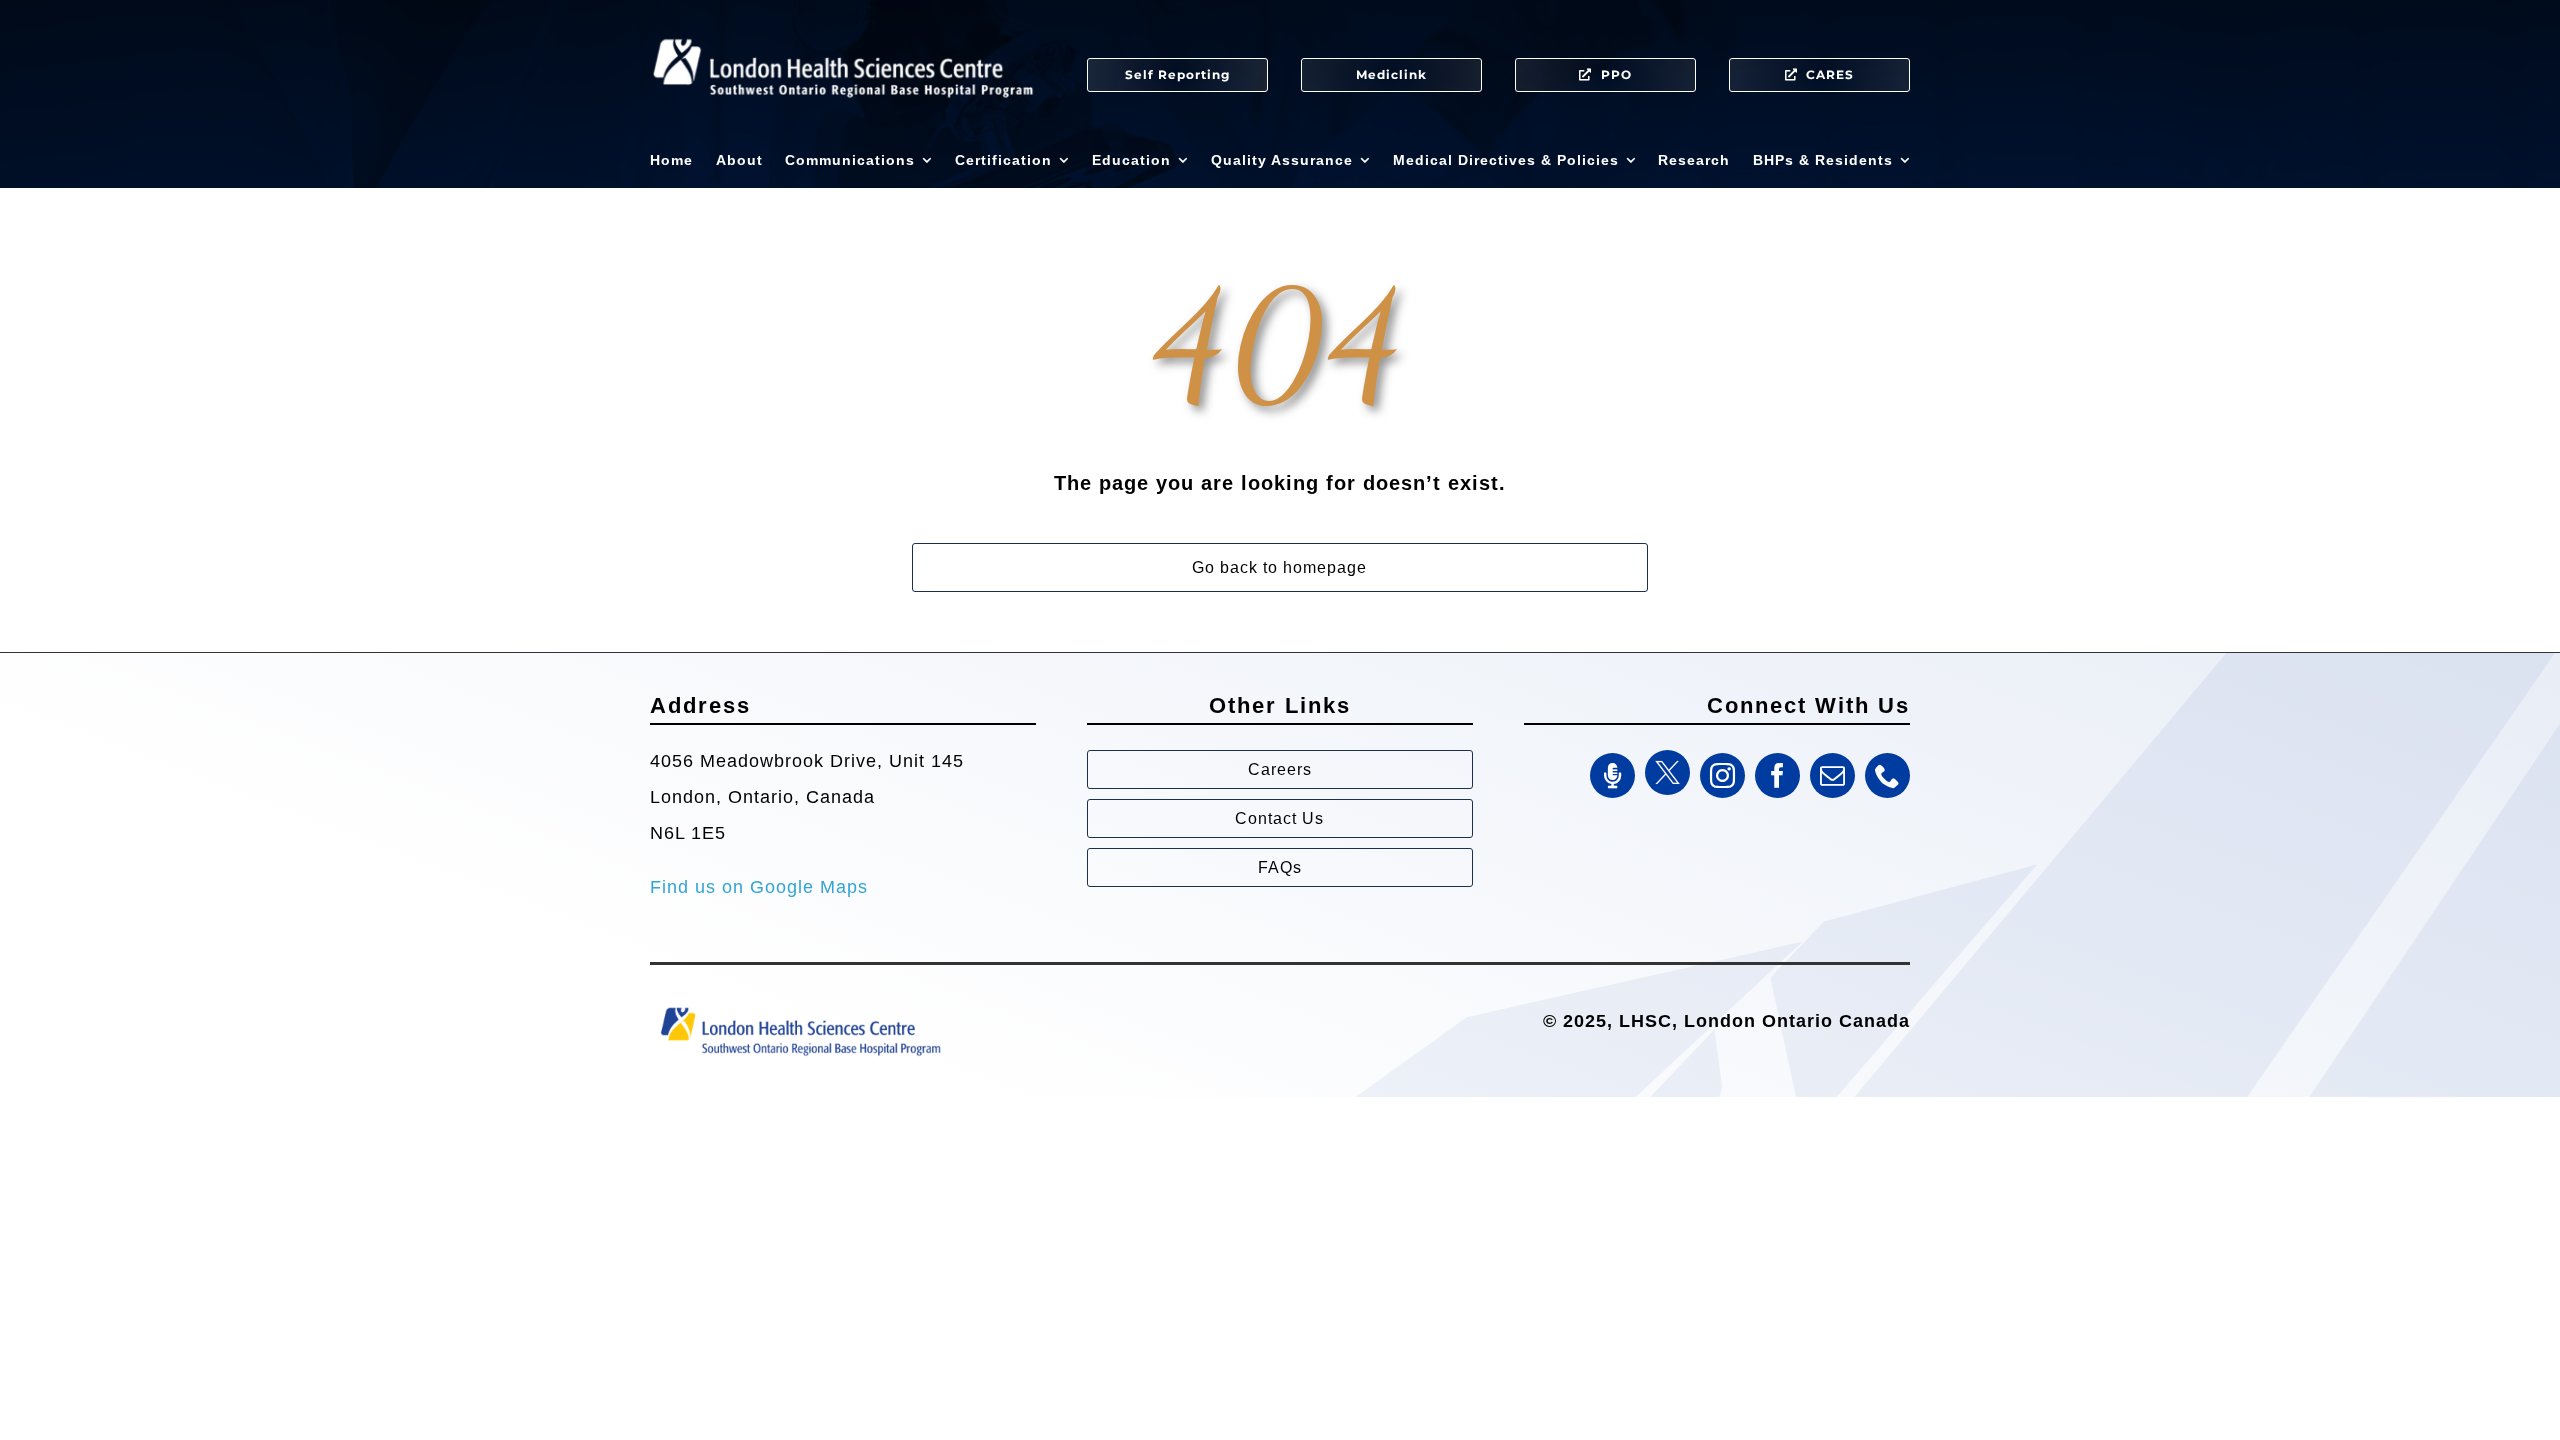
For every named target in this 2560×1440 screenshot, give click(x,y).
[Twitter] (1667, 772)
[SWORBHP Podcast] (1612, 775)
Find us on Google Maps (759, 887)
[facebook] (1777, 775)
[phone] (1887, 775)
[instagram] (1722, 775)
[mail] (1832, 775)
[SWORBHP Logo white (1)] (843, 30)
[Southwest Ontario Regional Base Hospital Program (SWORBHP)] (800, 1006)
